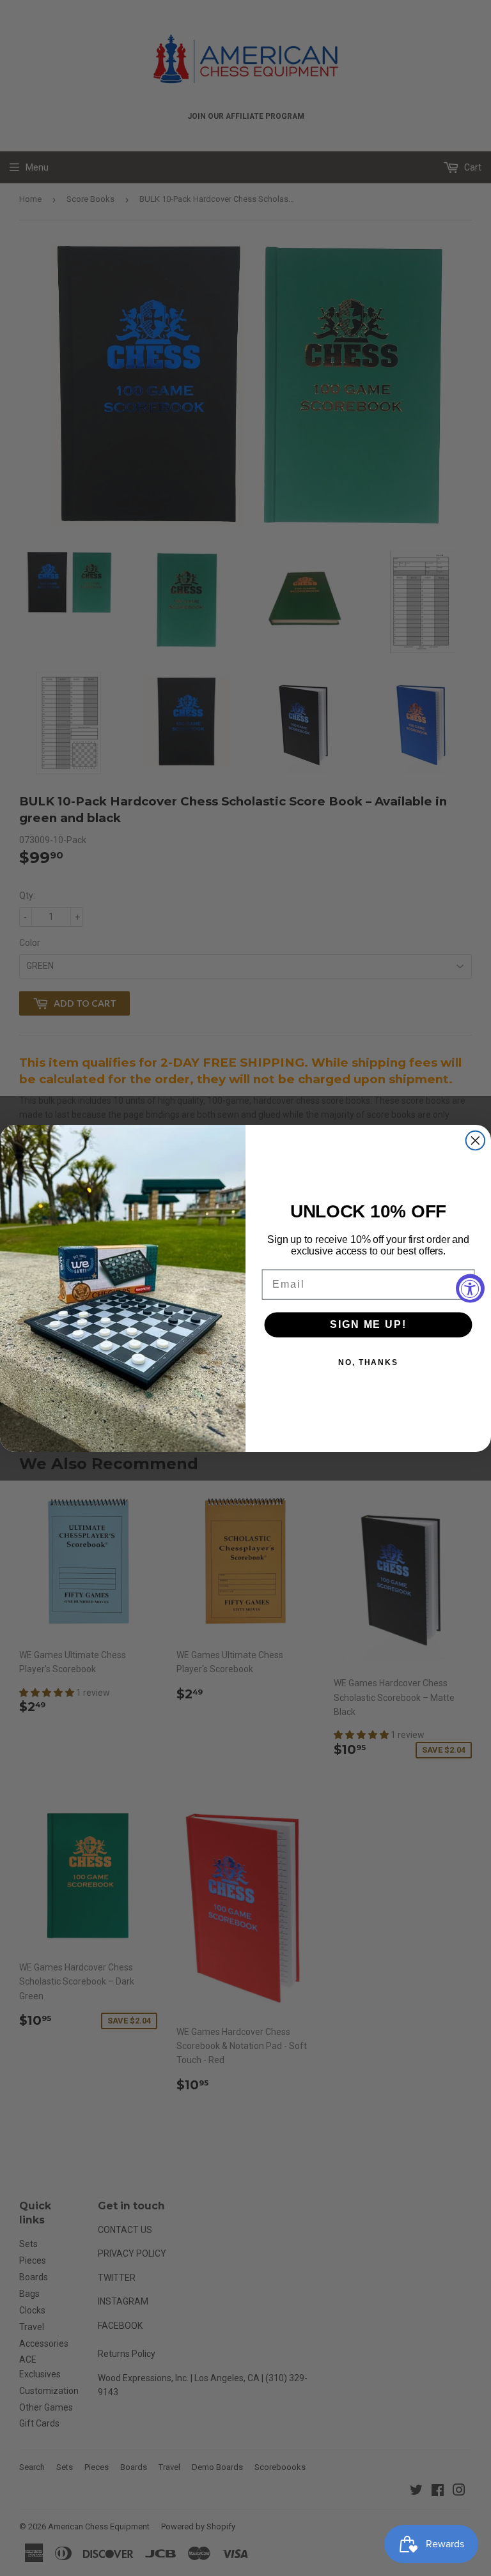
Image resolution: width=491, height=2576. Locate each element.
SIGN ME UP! (368, 1324)
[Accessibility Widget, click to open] (470, 1288)
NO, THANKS (368, 1362)
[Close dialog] (476, 1140)
